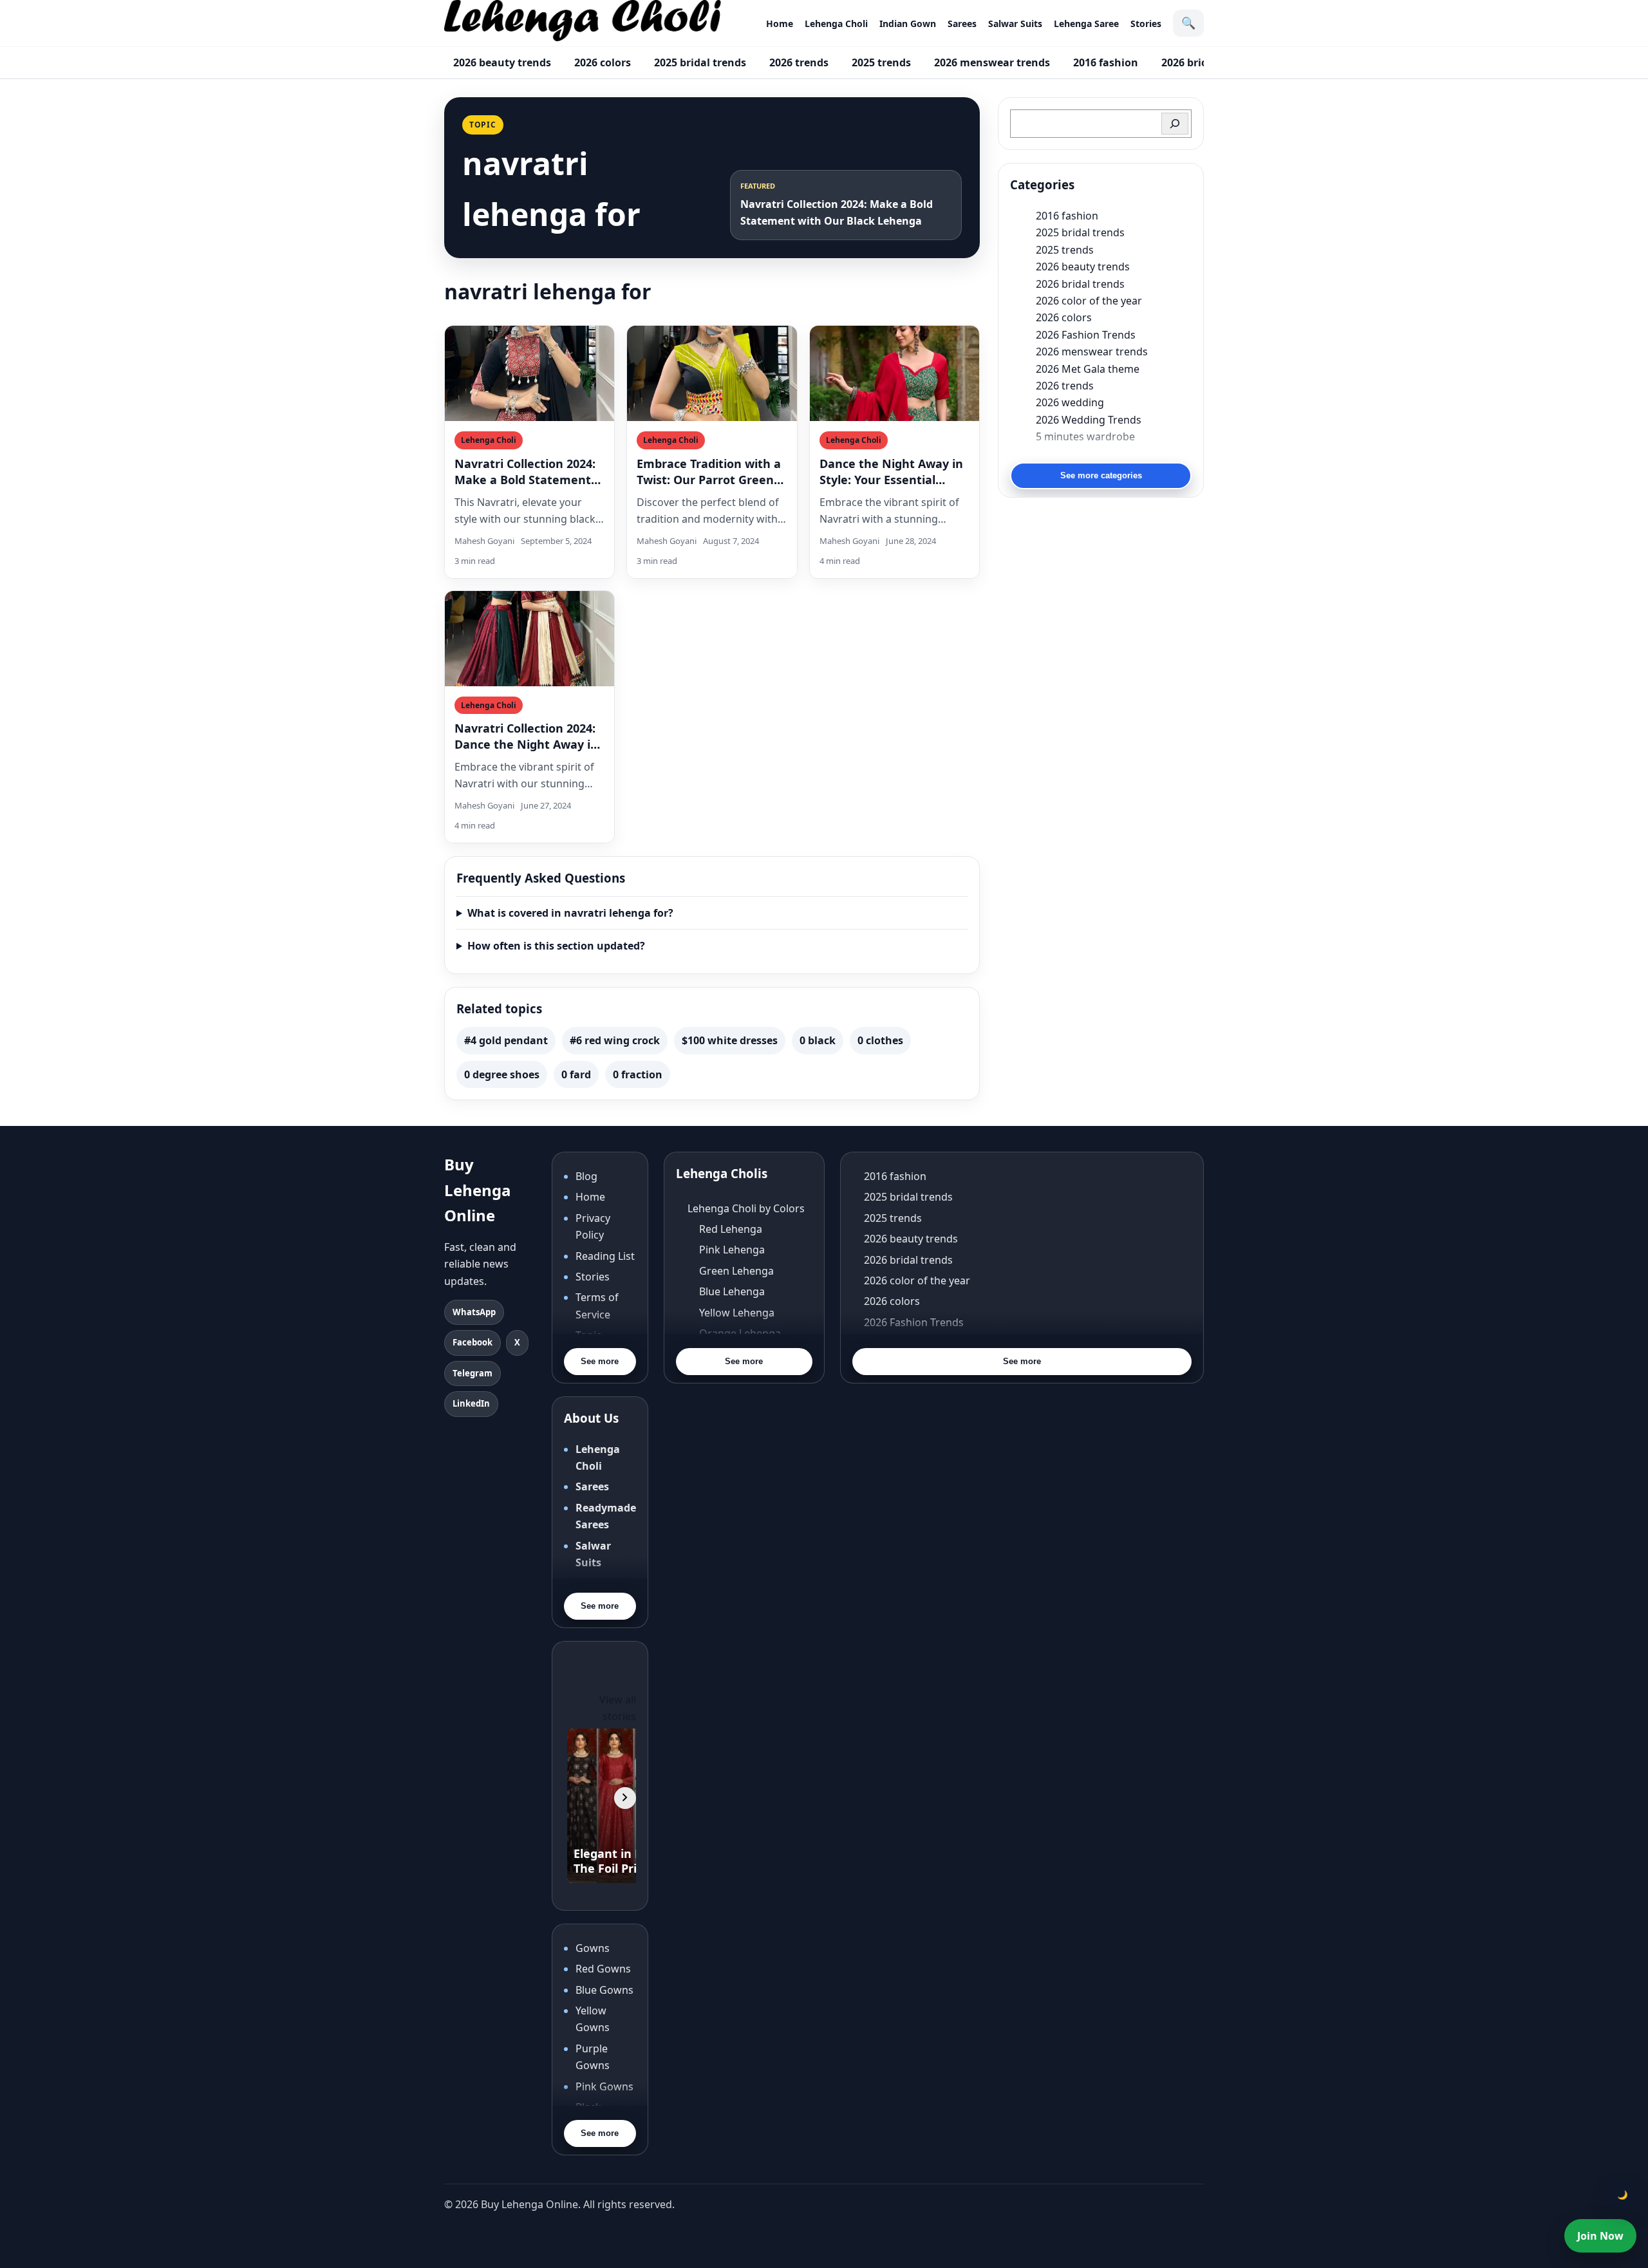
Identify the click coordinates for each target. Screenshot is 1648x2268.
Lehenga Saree (1086, 23)
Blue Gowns (604, 1990)
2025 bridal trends (700, 62)
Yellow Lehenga (737, 1313)
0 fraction (638, 1074)
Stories (1146, 23)
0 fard (576, 1074)
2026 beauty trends (502, 62)
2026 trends (799, 62)
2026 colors (603, 62)
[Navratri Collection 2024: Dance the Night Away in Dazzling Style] (529, 639)
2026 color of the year (1089, 301)
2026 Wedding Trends (1089, 420)
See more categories (1101, 475)
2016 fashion (1106, 62)
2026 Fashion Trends (1086, 335)
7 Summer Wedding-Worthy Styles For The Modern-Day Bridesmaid (1114, 453)
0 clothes (880, 1040)
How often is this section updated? (556, 946)
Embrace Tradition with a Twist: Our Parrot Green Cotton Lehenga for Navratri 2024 (709, 472)
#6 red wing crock (615, 1040)
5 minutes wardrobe (1085, 436)
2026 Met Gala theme (1088, 369)
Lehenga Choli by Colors (746, 1208)
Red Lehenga (731, 1229)
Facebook (473, 1342)
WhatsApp (474, 1312)
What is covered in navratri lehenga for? (570, 913)
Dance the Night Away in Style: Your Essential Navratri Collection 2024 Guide (891, 472)
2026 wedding (1070, 402)
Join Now (1600, 2236)
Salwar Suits (1015, 23)
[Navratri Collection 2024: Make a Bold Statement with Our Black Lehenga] (529, 373)
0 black (818, 1040)
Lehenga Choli (836, 23)
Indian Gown (908, 23)
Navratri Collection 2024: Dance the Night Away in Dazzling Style (526, 736)
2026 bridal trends (1080, 284)
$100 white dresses (730, 1040)
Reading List (605, 1256)
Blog (586, 1176)
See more (600, 1361)
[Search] (1175, 124)
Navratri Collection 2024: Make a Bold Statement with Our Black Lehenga (525, 472)
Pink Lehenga (732, 1250)
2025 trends (881, 62)
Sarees (962, 23)
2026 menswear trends (992, 62)
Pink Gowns (604, 2086)
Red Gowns (603, 1969)
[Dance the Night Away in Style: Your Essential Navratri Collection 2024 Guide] (894, 373)
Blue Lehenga (732, 1291)
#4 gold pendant (506, 1040)
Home (780, 23)
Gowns (593, 1948)
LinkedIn (471, 1403)
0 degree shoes (502, 1074)
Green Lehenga (736, 1271)
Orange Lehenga (740, 1333)
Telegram (473, 1373)
